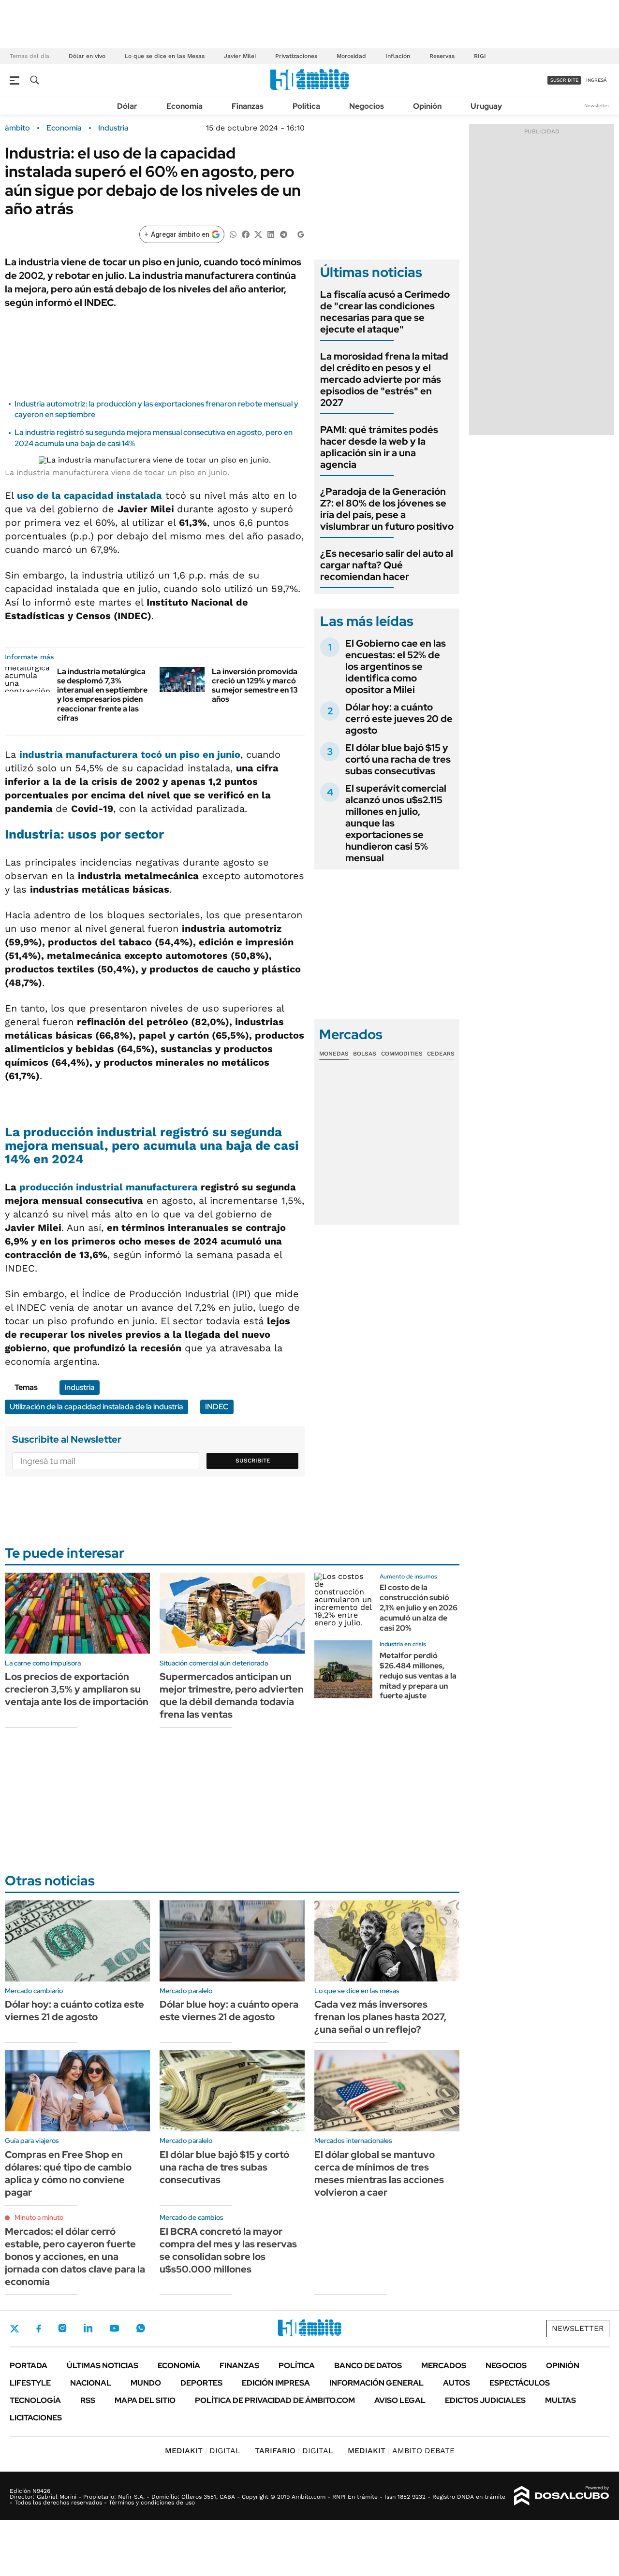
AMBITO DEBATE (401, 2451)
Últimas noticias (103, 2366)
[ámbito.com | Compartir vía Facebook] (246, 234)
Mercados (444, 2366)
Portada (29, 2366)
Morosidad (351, 56)
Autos (457, 2383)
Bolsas (365, 1054)
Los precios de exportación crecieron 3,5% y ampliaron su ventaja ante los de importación (77, 1689)
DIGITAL (203, 2451)
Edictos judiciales (485, 2400)
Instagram (62, 2328)
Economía (184, 106)
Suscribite (253, 1461)
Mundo (146, 2383)
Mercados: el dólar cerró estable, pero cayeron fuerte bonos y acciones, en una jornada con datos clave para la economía (75, 2257)
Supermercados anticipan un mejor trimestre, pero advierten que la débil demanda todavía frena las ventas (232, 1695)
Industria (113, 128)
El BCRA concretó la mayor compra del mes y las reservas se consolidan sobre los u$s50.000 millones (228, 2250)
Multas (560, 2400)
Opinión (427, 106)
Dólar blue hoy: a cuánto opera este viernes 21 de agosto (229, 2011)
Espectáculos (520, 2383)
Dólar (127, 106)
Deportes (201, 2383)
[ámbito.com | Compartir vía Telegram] (283, 234)
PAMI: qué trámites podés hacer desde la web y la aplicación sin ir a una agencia (379, 447)
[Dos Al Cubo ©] (562, 2496)
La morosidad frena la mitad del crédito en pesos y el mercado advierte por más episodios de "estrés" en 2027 (384, 379)
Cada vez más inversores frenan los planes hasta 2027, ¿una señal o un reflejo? (380, 2017)
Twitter (15, 2329)
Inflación (398, 56)
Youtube (114, 2328)
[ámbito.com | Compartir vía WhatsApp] (233, 234)
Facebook (39, 2329)
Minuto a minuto (39, 2217)
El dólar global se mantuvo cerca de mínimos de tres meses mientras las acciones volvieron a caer (379, 2173)
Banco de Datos (368, 2366)
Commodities (402, 1054)
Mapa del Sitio (145, 2400)
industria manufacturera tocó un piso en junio (130, 754)
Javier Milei (240, 56)
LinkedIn (88, 2328)
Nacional (91, 2383)
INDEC (217, 1407)
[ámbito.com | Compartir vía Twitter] (258, 234)
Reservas (442, 56)
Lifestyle (30, 2383)
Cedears (441, 1054)
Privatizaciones (296, 56)
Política (306, 106)
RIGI (480, 56)
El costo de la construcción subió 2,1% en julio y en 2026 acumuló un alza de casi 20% (419, 1607)
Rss (88, 2400)
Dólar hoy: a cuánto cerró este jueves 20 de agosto (399, 719)
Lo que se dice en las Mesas (165, 56)
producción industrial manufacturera (109, 1187)
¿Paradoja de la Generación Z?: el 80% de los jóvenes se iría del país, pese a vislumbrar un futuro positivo (387, 509)
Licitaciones (36, 2418)
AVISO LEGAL (400, 2400)
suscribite (564, 80)
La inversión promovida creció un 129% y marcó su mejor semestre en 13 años (255, 686)
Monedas (334, 1054)
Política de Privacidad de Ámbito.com (275, 2400)
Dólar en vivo (87, 56)
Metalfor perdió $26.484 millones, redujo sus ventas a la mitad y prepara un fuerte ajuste (418, 1676)
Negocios (367, 106)
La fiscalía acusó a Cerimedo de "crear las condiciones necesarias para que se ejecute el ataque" (385, 312)
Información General (376, 2383)
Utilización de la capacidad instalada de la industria (96, 1407)
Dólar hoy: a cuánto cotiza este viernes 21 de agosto (74, 2011)
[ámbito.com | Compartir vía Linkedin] (271, 234)
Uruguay (486, 106)
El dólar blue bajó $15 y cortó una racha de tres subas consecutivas (398, 759)
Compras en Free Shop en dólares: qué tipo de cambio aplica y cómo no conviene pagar (68, 2173)
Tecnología (35, 2400)
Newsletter (597, 106)
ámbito (17, 128)
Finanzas (248, 106)
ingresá (597, 80)
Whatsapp (141, 2328)
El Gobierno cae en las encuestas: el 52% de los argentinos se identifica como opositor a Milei (396, 666)
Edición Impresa (276, 2383)
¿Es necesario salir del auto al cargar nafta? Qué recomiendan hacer (387, 565)
